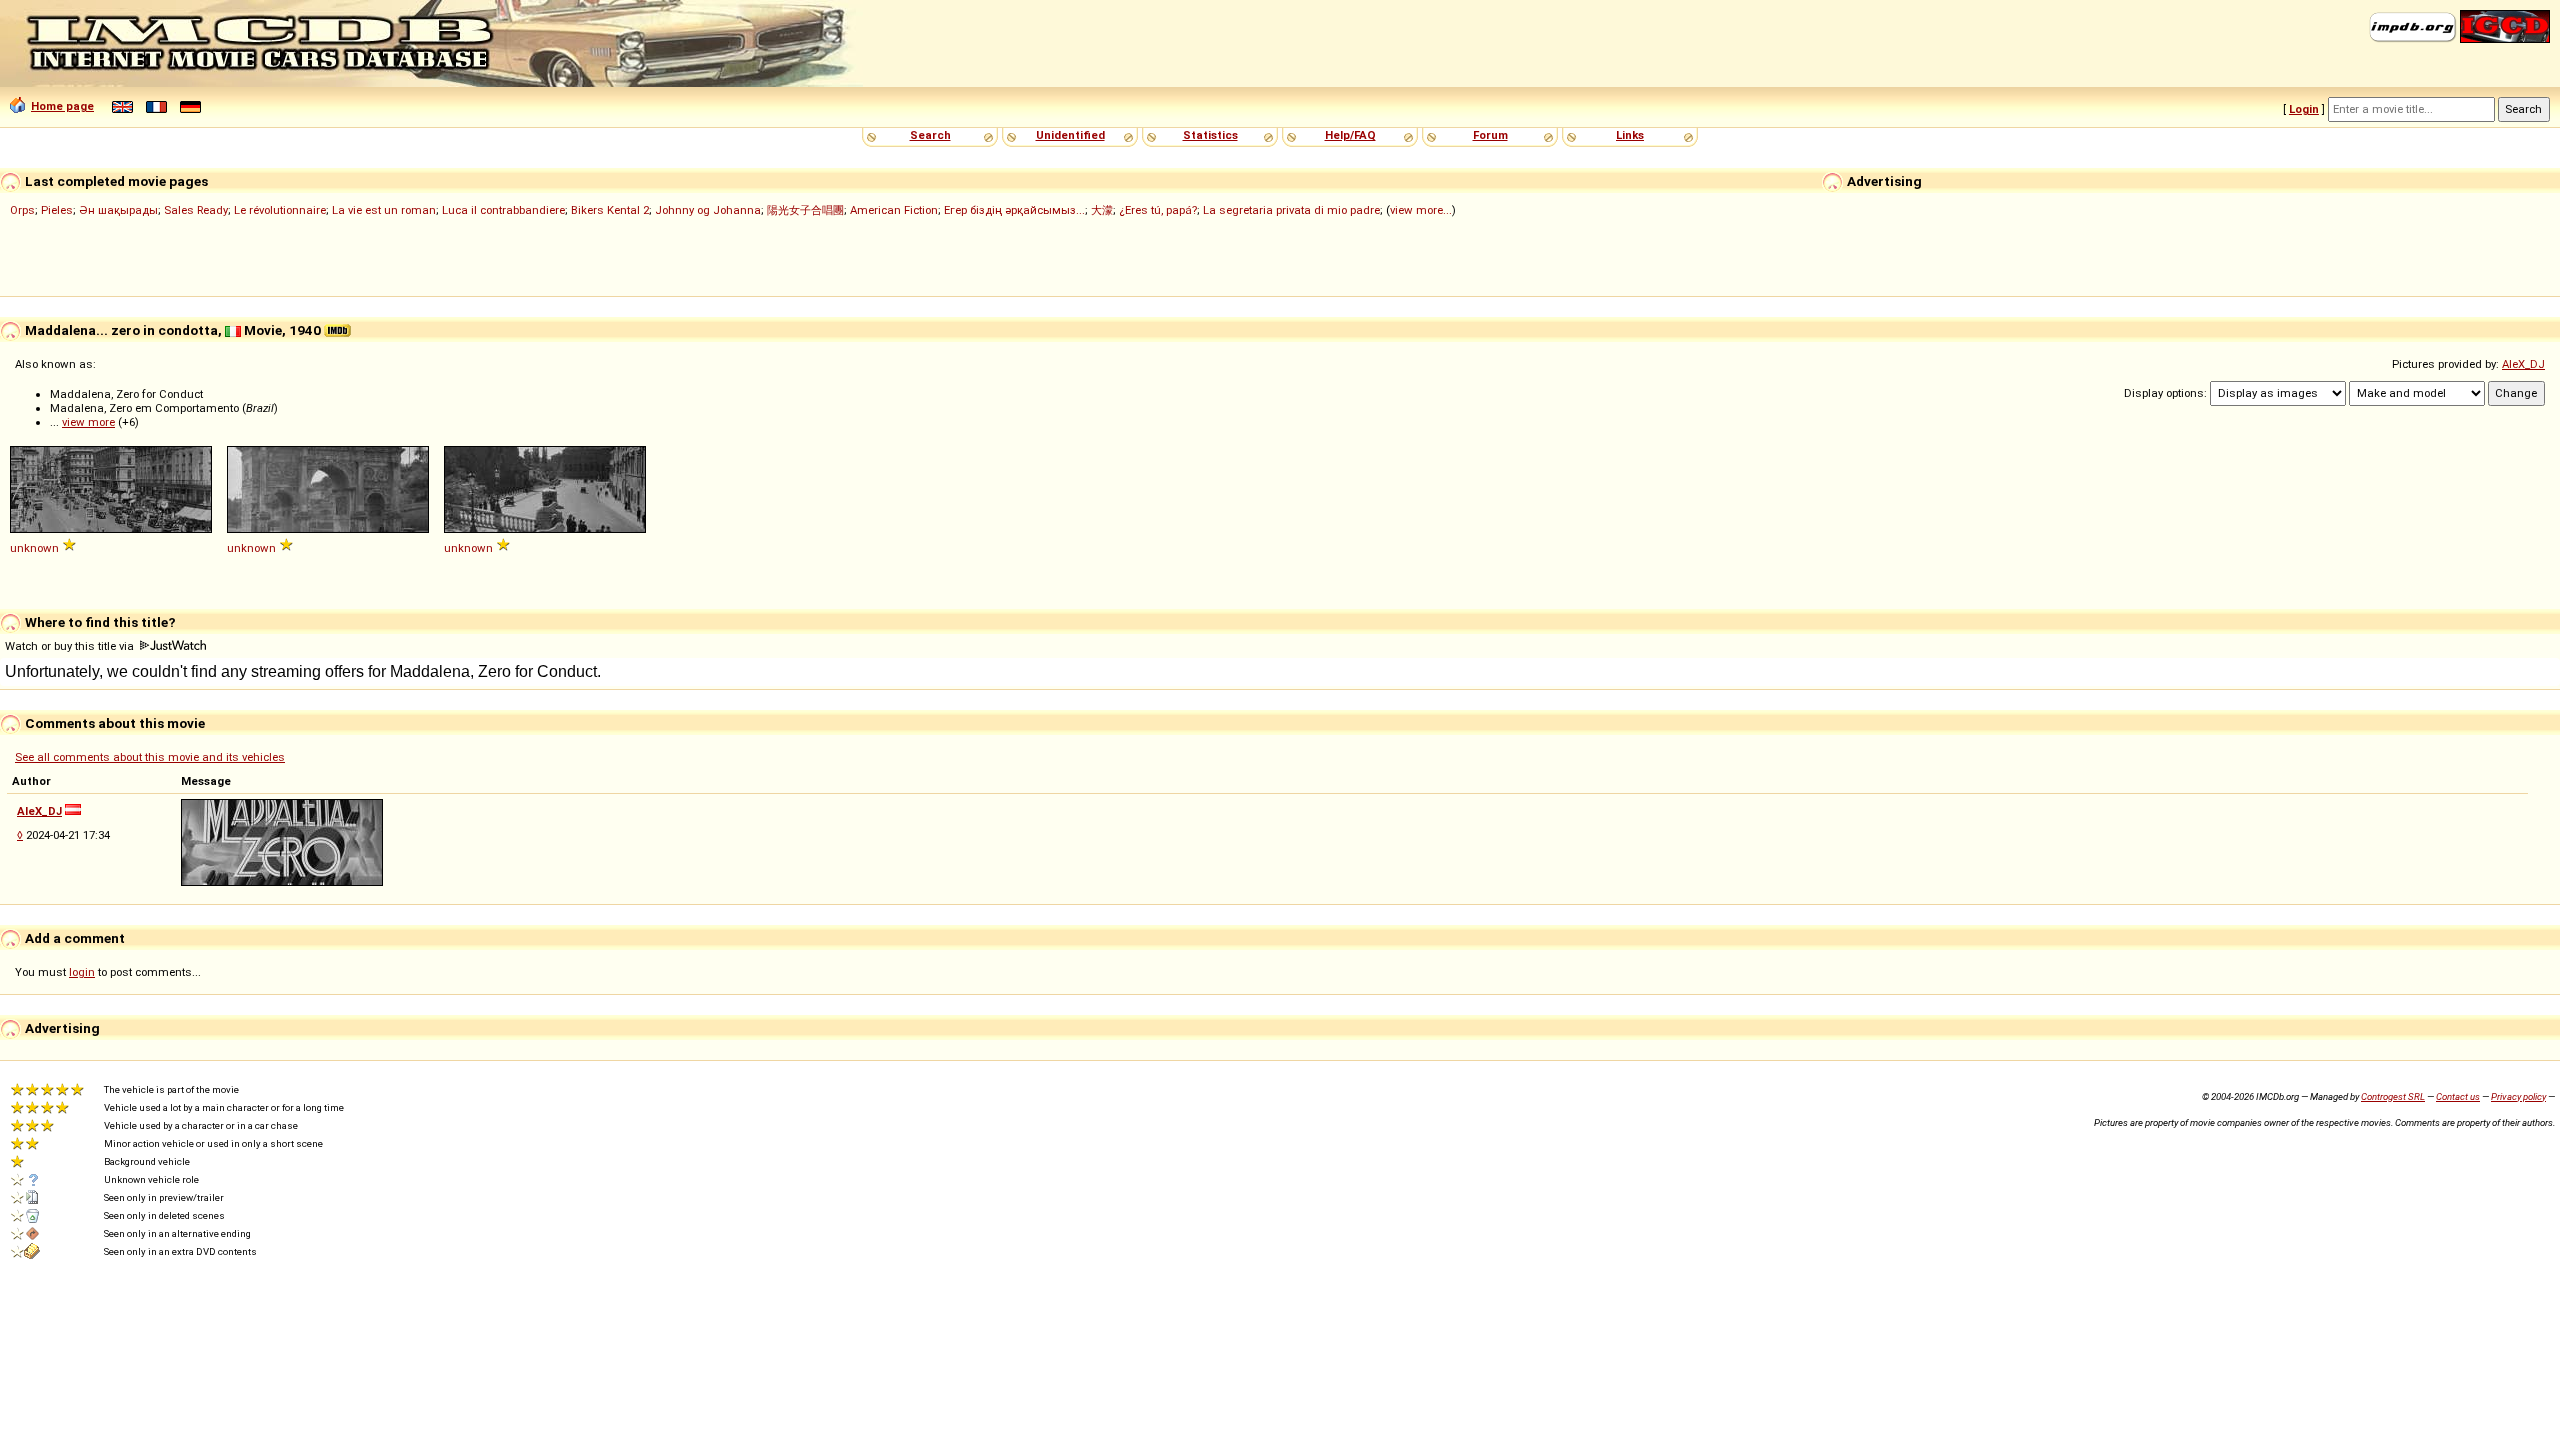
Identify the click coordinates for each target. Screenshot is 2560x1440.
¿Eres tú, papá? (1158, 210)
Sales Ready (196, 210)
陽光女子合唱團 (805, 210)
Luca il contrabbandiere (503, 210)
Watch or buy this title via (71, 646)
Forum (1490, 135)
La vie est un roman (384, 210)
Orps (22, 210)
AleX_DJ (2523, 364)
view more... (1421, 210)
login (82, 972)
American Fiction (894, 210)
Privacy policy (2518, 1096)
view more (88, 422)
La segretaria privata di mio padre (1291, 210)
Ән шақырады (118, 210)
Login (2304, 109)
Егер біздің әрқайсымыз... (1014, 210)
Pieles (57, 210)
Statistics (1210, 135)
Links (1630, 135)
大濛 (1102, 210)
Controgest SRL (2393, 1096)
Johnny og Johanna (708, 210)
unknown (34, 548)
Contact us (2458, 1096)
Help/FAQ (1350, 135)
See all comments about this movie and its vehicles (150, 757)
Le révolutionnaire (280, 210)
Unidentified (1070, 135)
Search (930, 135)
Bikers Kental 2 (610, 210)
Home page (62, 106)
